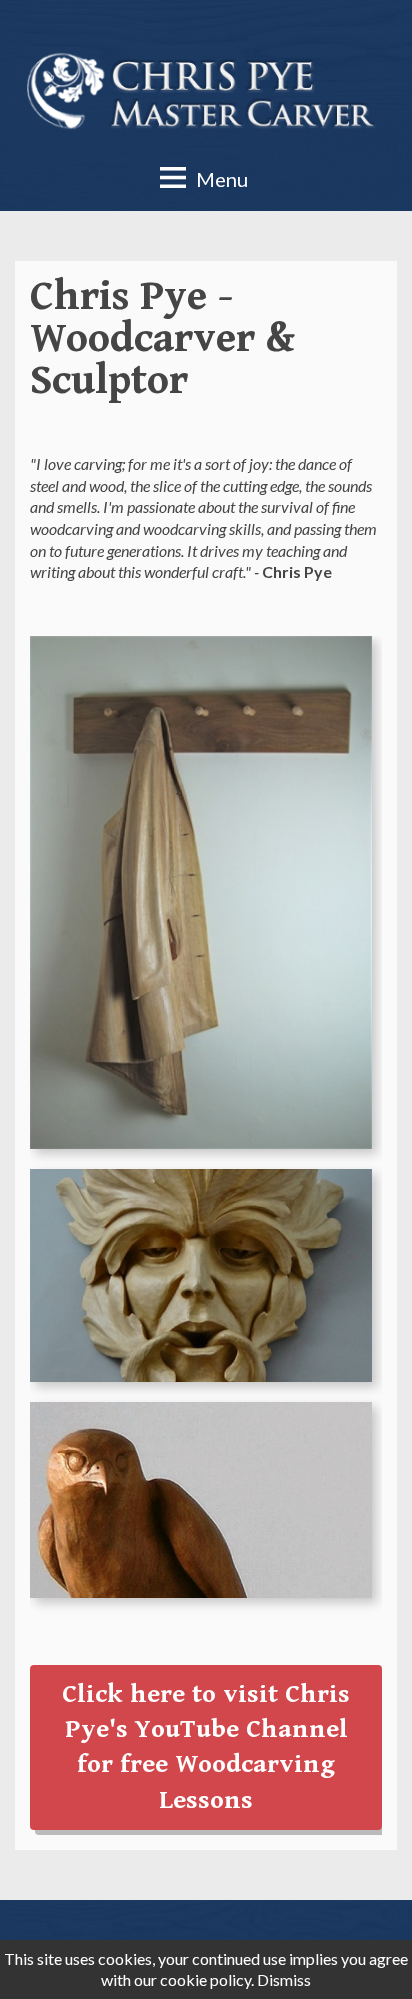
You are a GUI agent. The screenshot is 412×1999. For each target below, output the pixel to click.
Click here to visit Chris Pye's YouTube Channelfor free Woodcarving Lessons (206, 1746)
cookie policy (205, 1979)
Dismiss (284, 1979)
